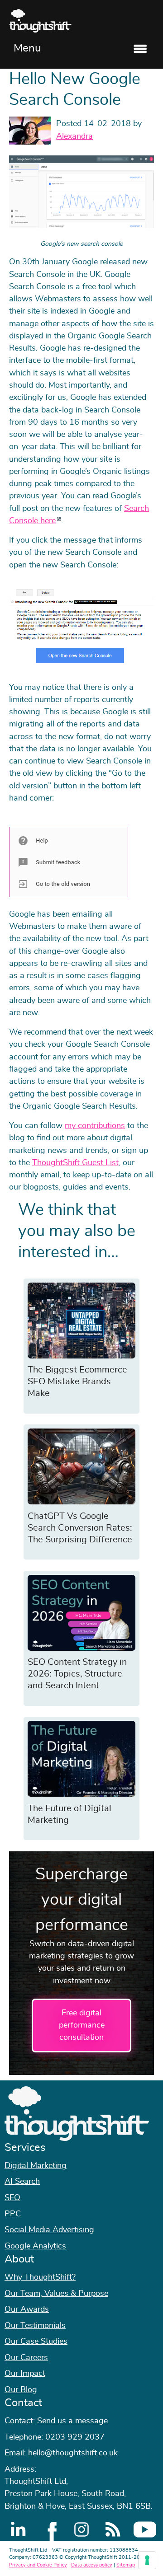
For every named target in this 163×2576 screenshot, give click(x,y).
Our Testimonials (35, 2326)
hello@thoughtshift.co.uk (73, 2453)
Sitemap (126, 2565)
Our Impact (25, 2374)
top (152, 1288)
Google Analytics (35, 2246)
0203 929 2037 (75, 2437)
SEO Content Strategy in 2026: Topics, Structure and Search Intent (77, 1674)
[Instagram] (81, 2529)
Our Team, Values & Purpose (56, 2294)
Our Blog (21, 2390)
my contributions (95, 1126)
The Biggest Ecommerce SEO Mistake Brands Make (77, 1382)
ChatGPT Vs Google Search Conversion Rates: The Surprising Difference (80, 1528)
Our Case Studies (36, 2342)
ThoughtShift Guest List (75, 1163)
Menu (27, 48)
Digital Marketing (36, 2166)
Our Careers (26, 2358)
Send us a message (72, 2421)
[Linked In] (18, 2529)
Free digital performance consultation (82, 2026)
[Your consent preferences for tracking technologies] (147, 2560)
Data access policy (92, 2565)
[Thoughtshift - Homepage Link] (81, 21)
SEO (12, 2198)
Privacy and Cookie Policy (38, 2565)
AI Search (22, 2182)
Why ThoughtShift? (40, 2277)
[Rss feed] (113, 2529)
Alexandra (74, 136)
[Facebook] (50, 2529)
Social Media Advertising (49, 2230)
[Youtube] (145, 2529)
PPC (13, 2214)
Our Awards (27, 2309)
